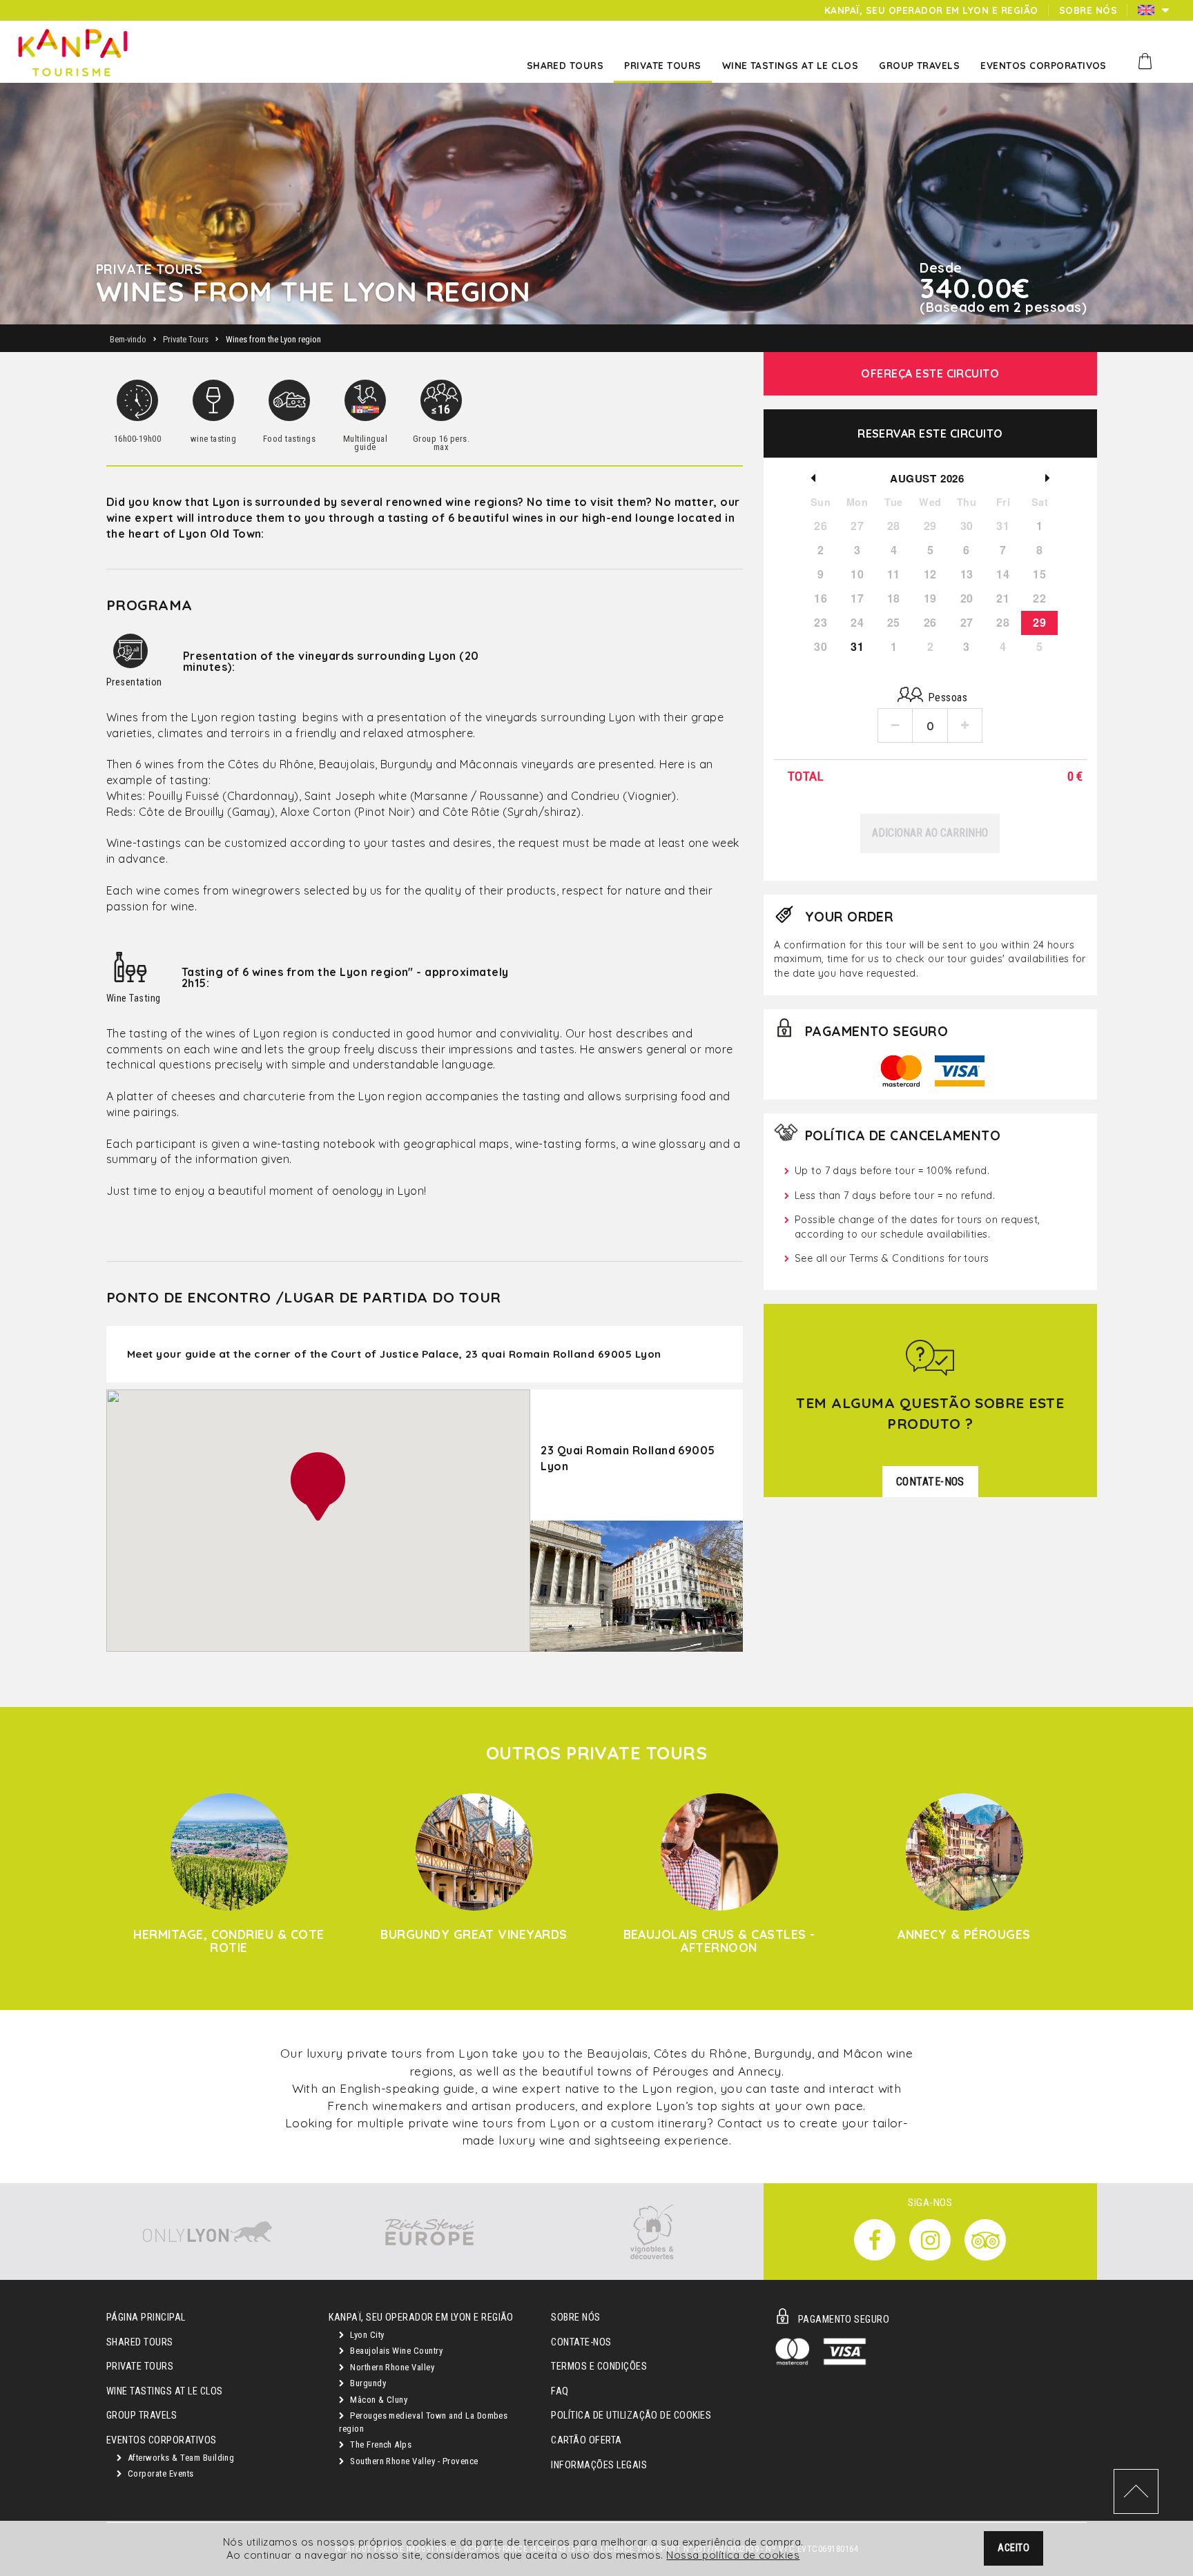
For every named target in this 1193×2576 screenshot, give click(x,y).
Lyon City (366, 2335)
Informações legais (599, 2465)
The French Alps (380, 2445)
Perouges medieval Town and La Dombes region (423, 2422)
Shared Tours (140, 2342)
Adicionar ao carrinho (930, 833)
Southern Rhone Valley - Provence (413, 2461)
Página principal (146, 2318)
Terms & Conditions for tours (919, 1258)
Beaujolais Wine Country (396, 2351)
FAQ (560, 2391)
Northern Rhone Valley (391, 2367)
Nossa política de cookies (733, 2555)
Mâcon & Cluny (378, 2400)
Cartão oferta (586, 2440)
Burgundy (367, 2383)
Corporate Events (159, 2473)
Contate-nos (581, 2342)
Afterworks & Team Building (180, 2458)
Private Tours (140, 2367)
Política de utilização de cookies (631, 2416)
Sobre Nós (575, 2318)
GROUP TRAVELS (142, 2416)
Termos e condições (599, 2367)
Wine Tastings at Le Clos (165, 2391)
